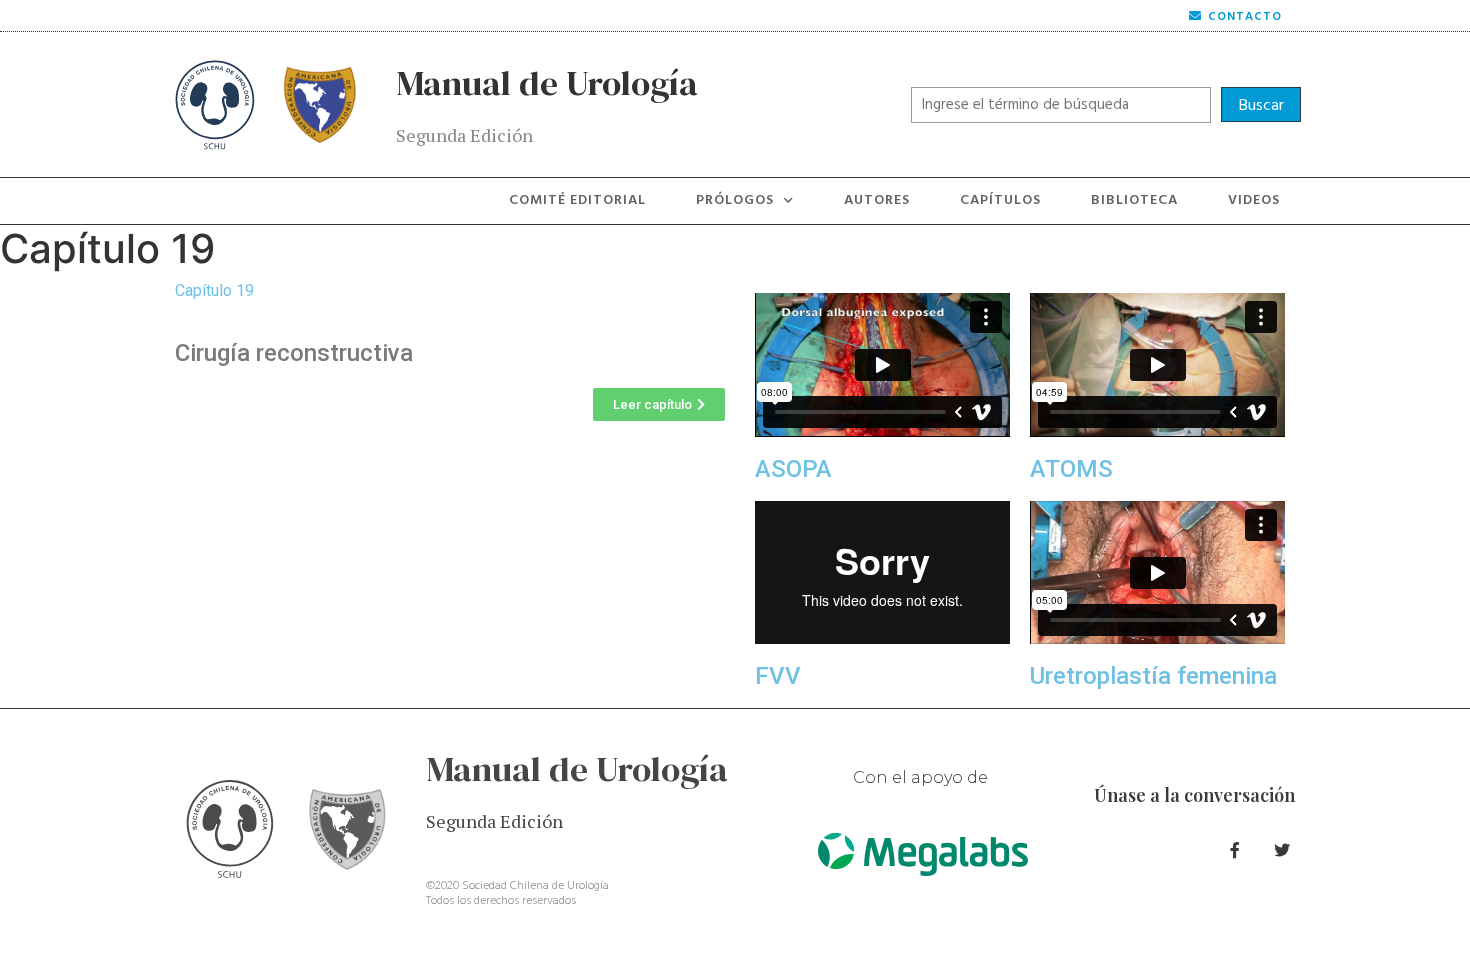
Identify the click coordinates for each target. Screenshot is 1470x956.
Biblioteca (1134, 200)
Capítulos (1000, 200)
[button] (659, 404)
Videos (1254, 200)
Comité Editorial (577, 200)
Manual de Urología (547, 83)
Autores (877, 200)
